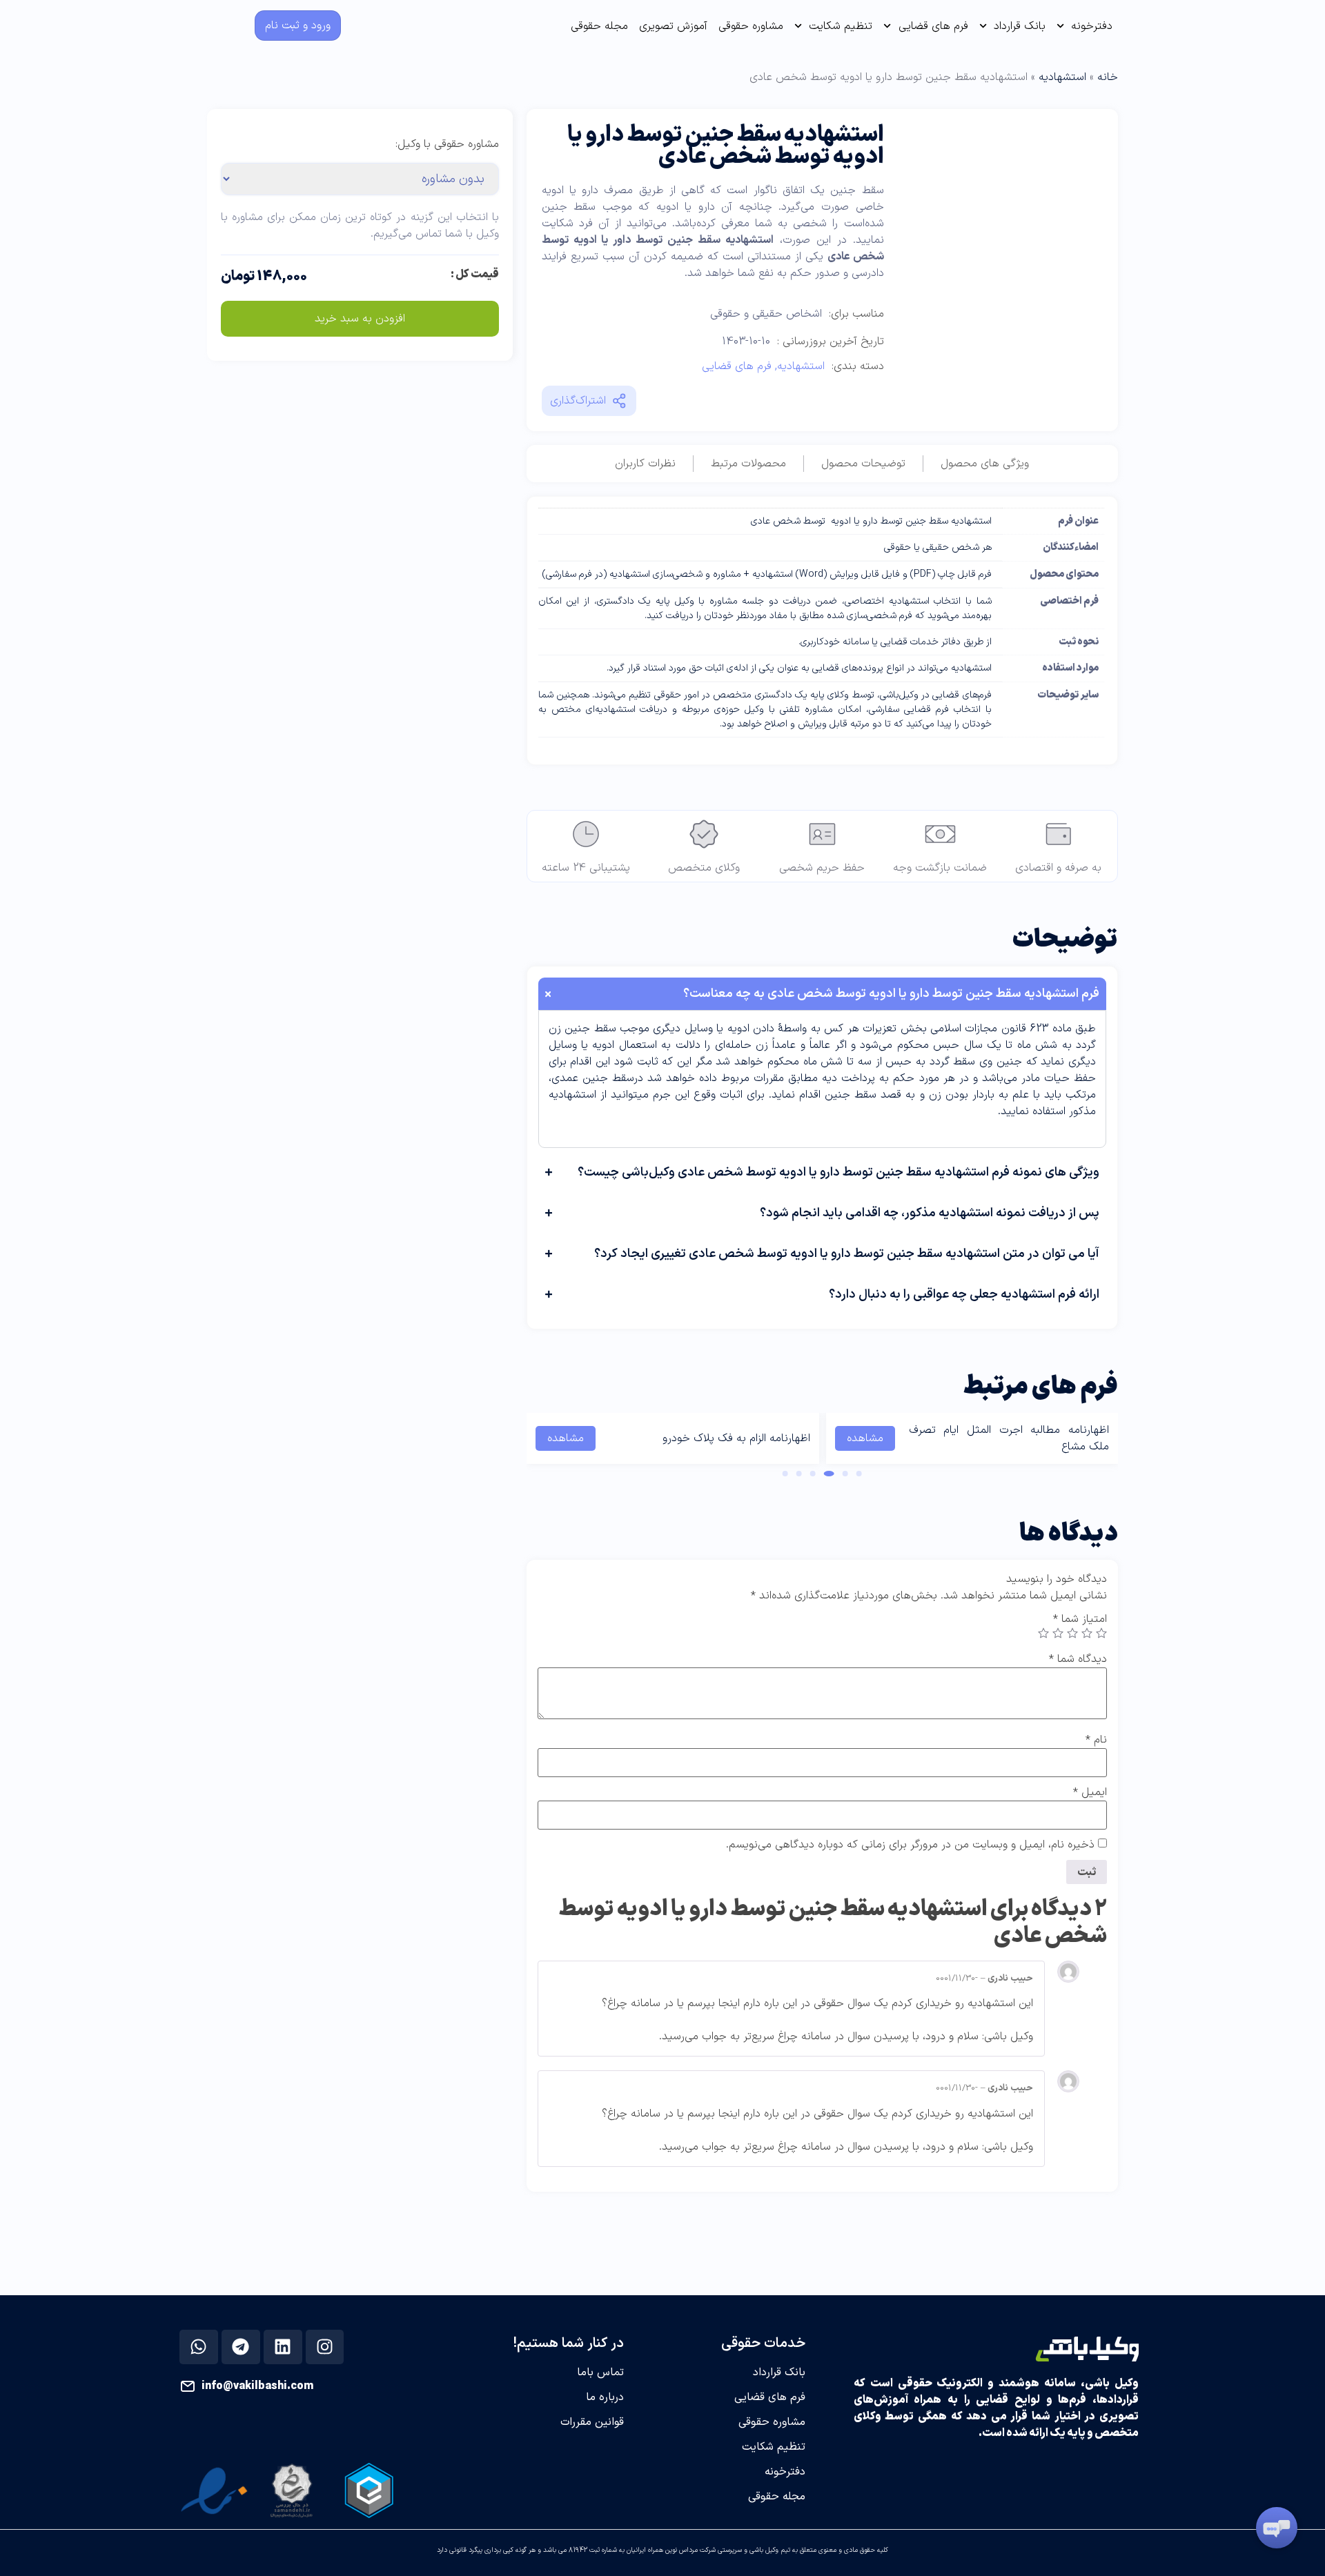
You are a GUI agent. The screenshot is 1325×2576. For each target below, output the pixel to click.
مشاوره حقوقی (751, 26)
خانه (1108, 77)
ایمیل (1090, 1792)
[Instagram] (324, 2347)
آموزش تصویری (673, 26)
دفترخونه (1092, 26)
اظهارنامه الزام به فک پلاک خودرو (736, 1438)
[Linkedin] (283, 2347)
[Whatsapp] (199, 2347)
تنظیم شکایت (841, 26)
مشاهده (865, 1438)
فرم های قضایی (933, 26)
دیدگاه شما (1078, 1659)
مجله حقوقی (599, 26)
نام (1096, 1740)
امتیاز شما (1080, 1619)
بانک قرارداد (1020, 26)
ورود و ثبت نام (298, 26)
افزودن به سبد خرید (360, 319)
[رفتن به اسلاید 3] (829, 1474)
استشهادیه (1062, 77)
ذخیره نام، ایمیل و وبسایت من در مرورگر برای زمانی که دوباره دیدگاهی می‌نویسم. (910, 1845)
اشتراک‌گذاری (578, 401)
